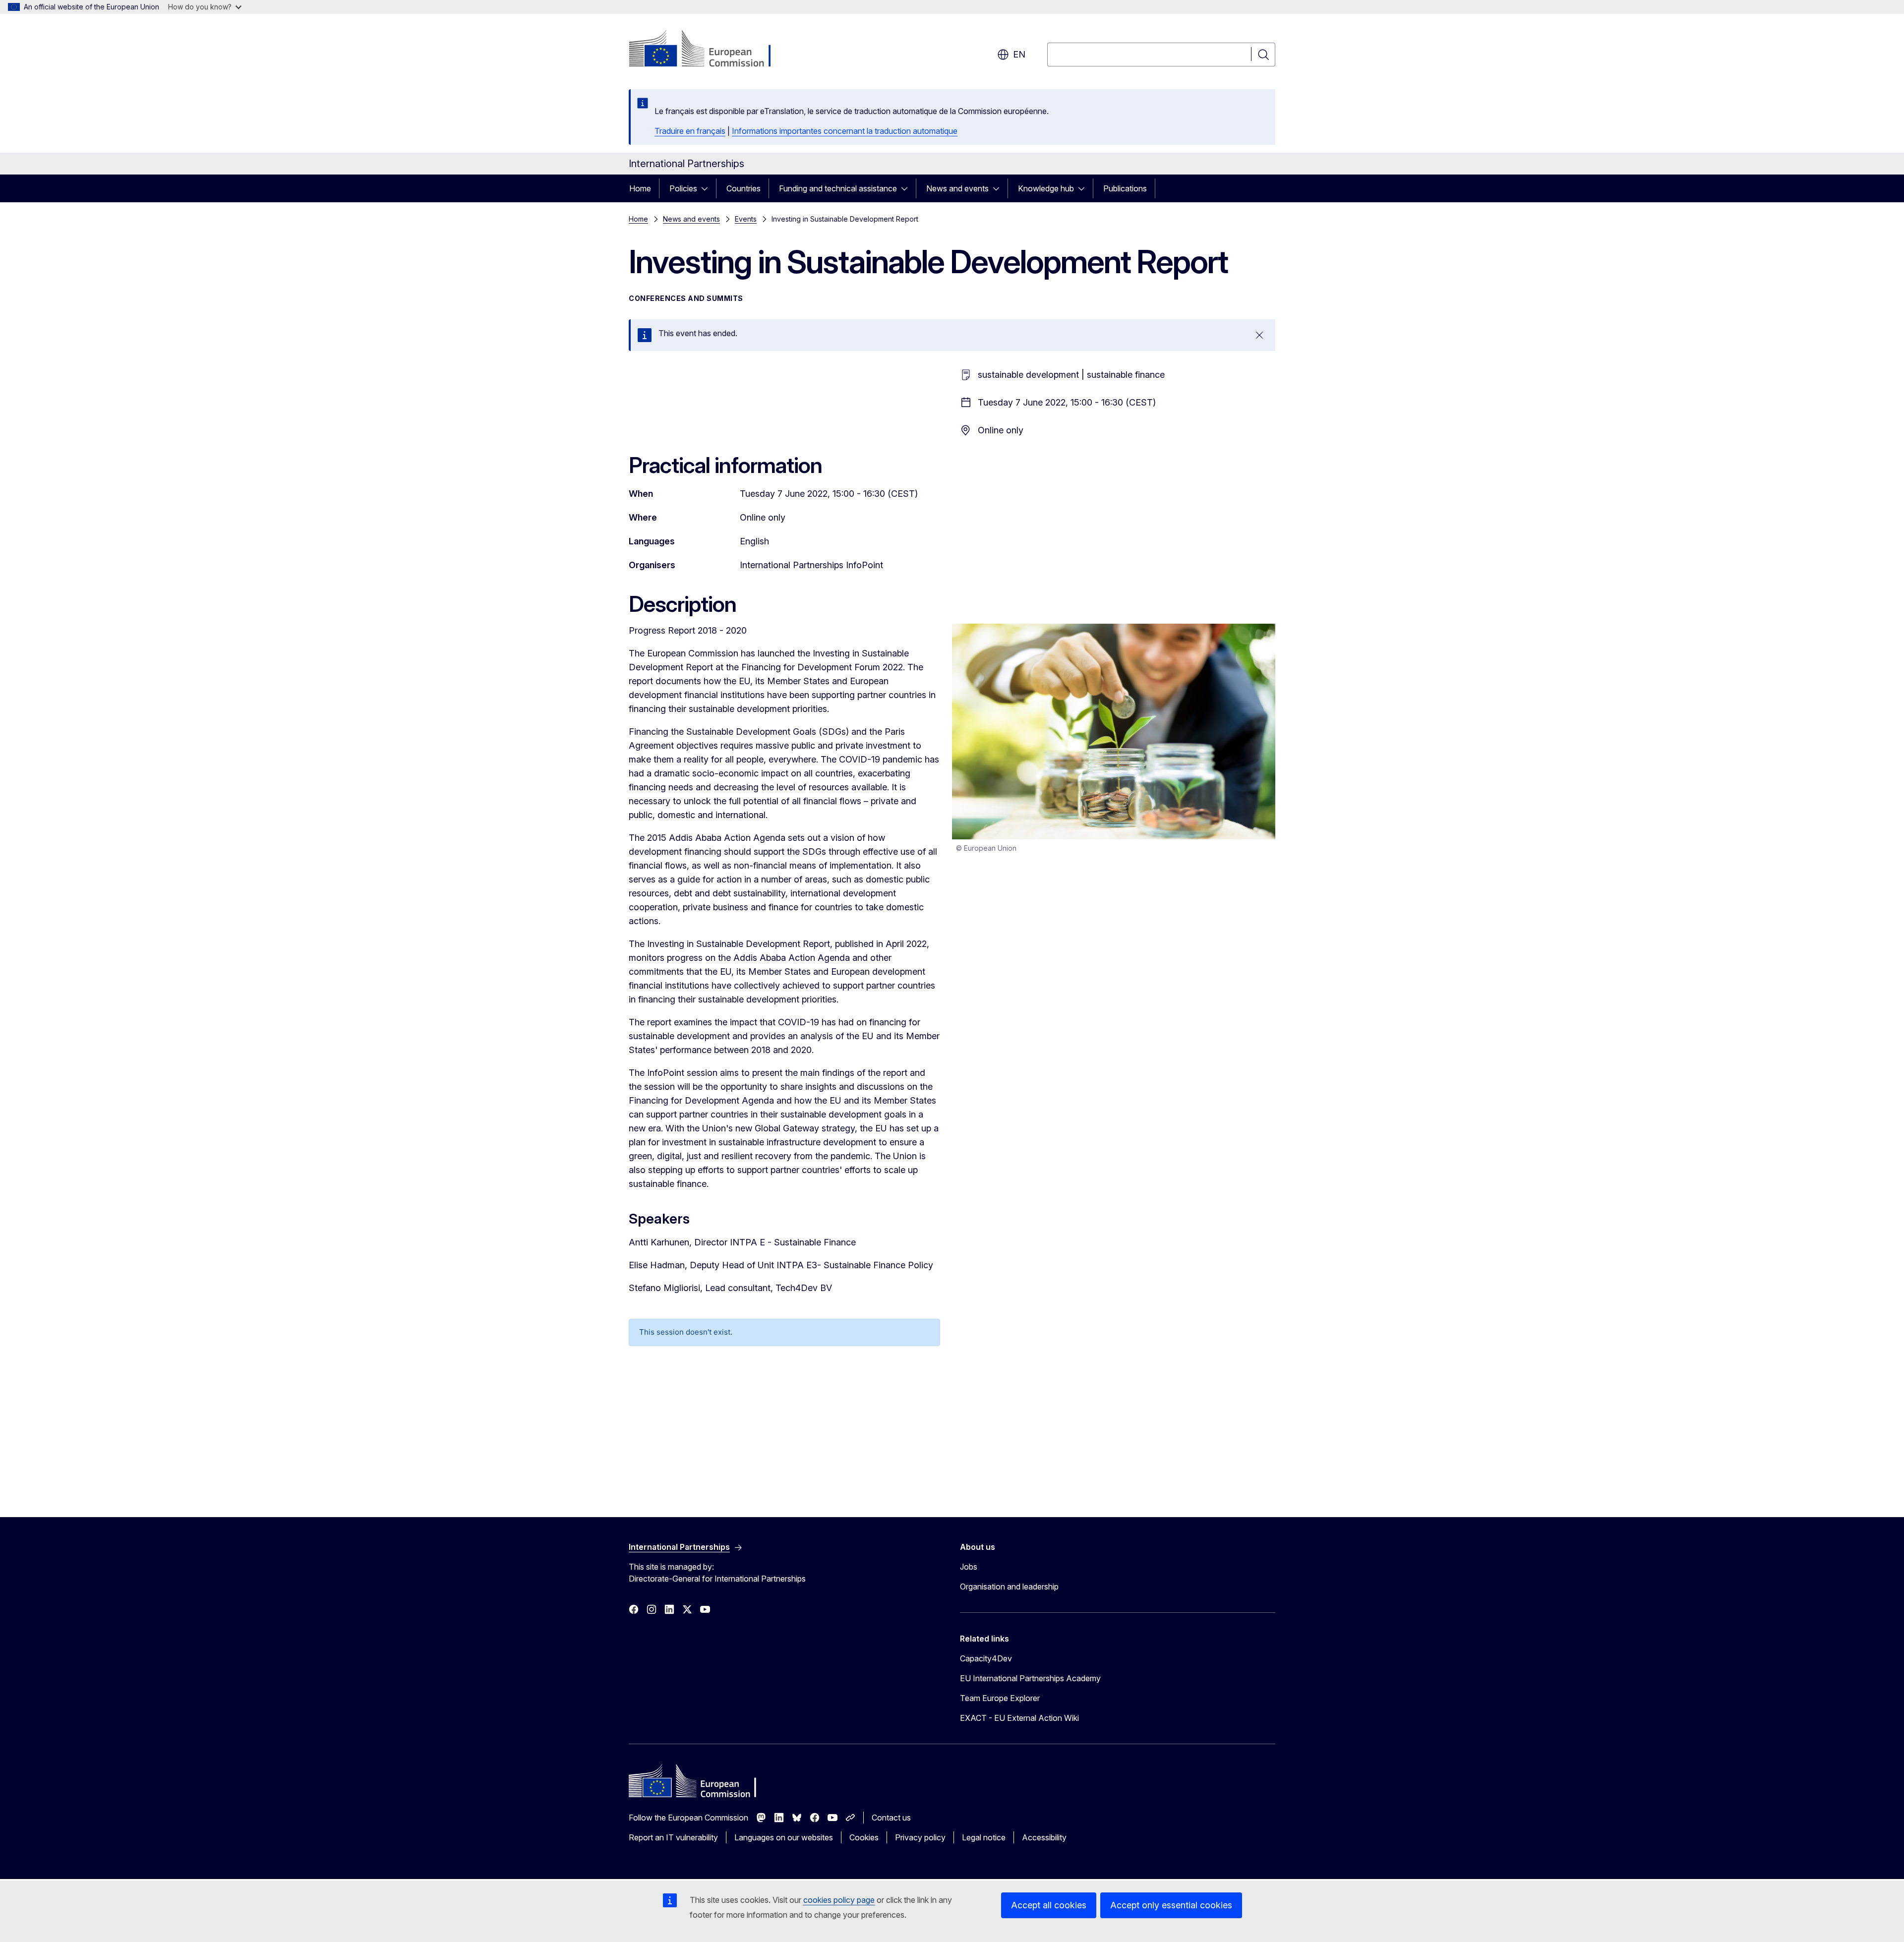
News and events (957, 188)
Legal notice (984, 1837)
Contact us (891, 1818)
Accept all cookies (1049, 1905)
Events (746, 219)
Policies (683, 188)
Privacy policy (920, 1837)
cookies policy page (839, 1900)
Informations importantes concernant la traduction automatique (845, 131)
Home (640, 188)
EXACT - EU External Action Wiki (1019, 1718)
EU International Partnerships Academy (1030, 1678)
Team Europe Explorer (1000, 1698)
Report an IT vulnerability (673, 1837)
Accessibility (1044, 1837)
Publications (1125, 188)
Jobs (969, 1567)
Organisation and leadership (1009, 1587)
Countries (744, 188)
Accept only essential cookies (1171, 1905)
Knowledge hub (1046, 188)
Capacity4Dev (986, 1658)
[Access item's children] (708, 188)
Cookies (864, 1837)
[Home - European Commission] (709, 50)
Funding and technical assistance (838, 188)
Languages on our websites (784, 1837)
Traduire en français (690, 131)
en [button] (1019, 54)
